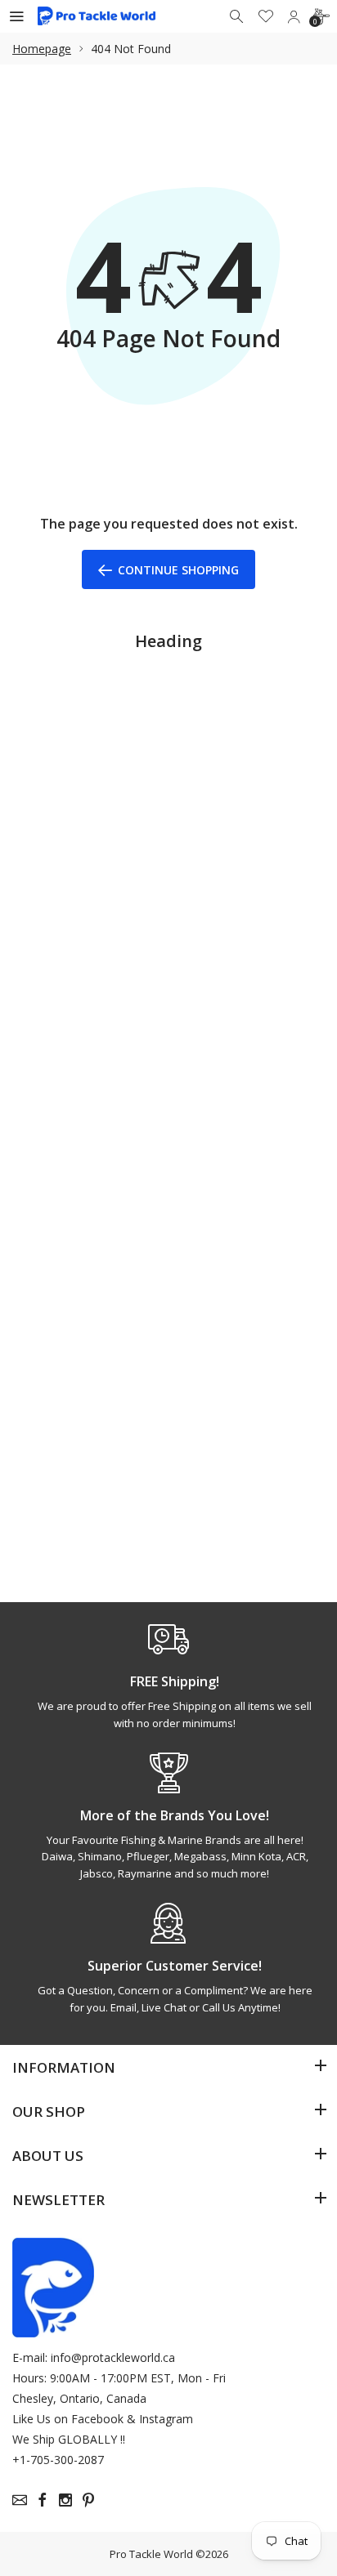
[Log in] (294, 16)
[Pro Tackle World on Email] (20, 2500)
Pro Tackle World (151, 2554)
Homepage (42, 49)
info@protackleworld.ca (113, 2357)
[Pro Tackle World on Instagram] (65, 2500)
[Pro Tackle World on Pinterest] (88, 2500)
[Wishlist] (266, 16)
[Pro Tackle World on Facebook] (43, 2500)
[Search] (238, 16)
